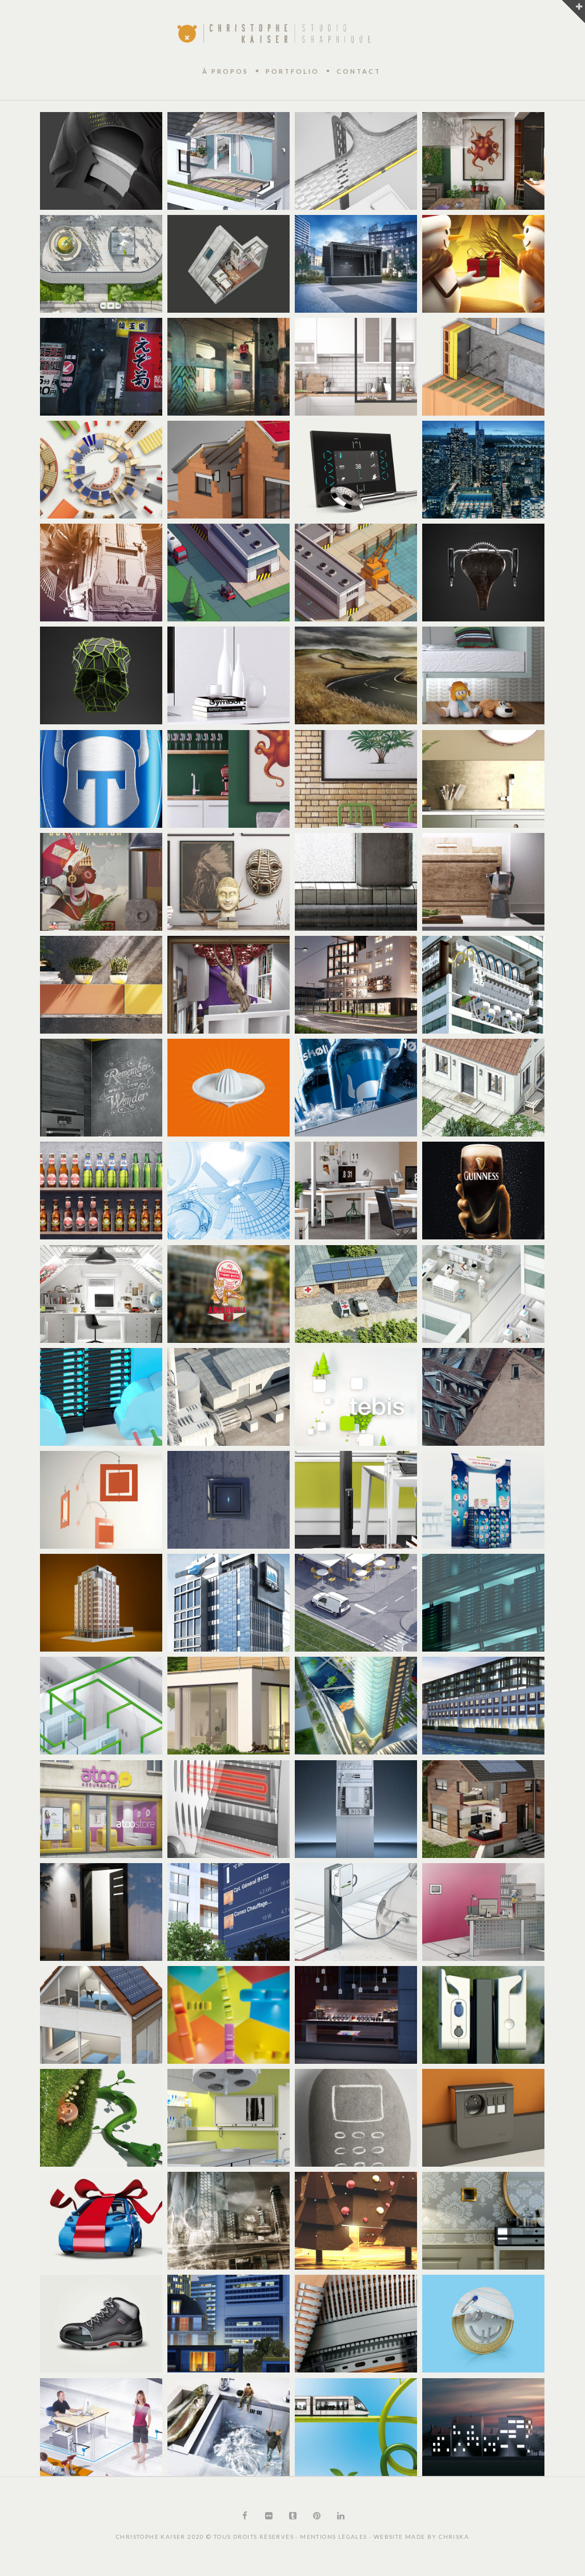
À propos (225, 71)
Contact (359, 71)
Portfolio (292, 71)
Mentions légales (334, 2537)
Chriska (454, 2537)
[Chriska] (274, 33)
